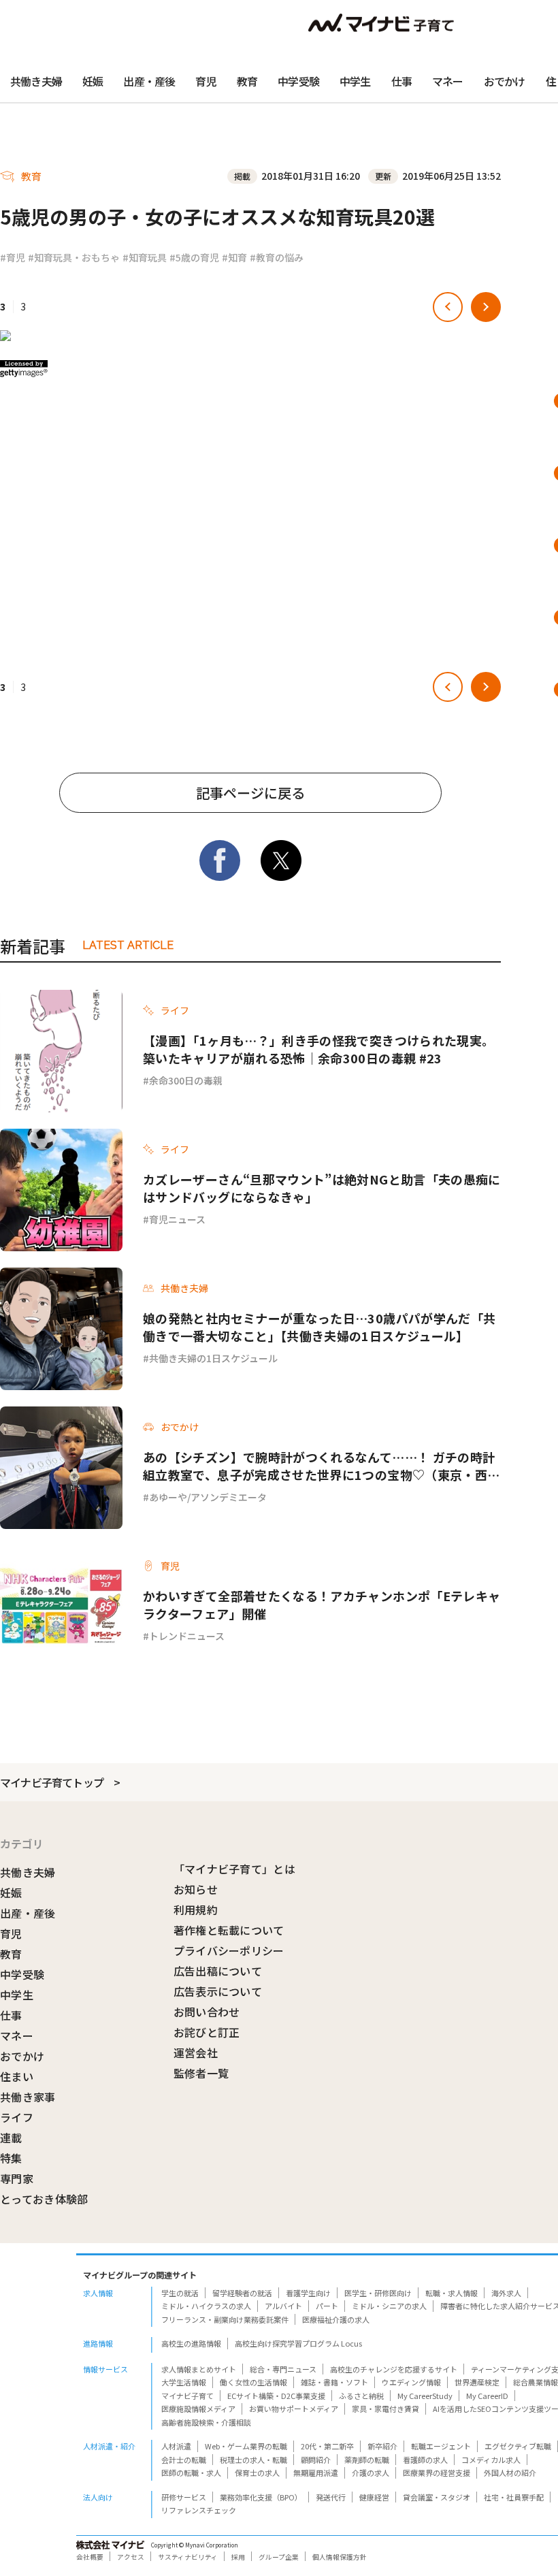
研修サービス (184, 2497)
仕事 (401, 81)
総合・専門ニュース (283, 2369)
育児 (206, 81)
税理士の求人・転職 (253, 2460)
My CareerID (487, 2396)
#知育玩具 (145, 257)
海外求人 (506, 2293)
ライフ (17, 2117)
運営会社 (196, 2052)
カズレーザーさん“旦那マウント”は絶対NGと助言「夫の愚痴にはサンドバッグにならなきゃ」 (322, 1188)
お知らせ (196, 1889)
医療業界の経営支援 (437, 2473)
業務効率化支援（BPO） (261, 2497)
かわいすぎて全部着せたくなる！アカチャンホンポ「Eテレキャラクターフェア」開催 (322, 1605)
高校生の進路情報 (191, 2343)
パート (327, 2306)
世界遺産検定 (477, 2382)
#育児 (13, 257)
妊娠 (93, 81)
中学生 (355, 81)
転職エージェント (441, 2446)
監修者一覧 (201, 2073)
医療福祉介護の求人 (336, 2319)
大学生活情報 (184, 2382)
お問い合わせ (207, 2012)
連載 (11, 2138)
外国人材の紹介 (510, 2473)
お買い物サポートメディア (294, 2409)
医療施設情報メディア (198, 2409)
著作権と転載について (229, 1930)
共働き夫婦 (36, 81)
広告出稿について (218, 1971)
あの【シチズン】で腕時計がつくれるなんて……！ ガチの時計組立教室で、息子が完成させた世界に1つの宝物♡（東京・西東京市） (321, 1466)
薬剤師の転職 (367, 2460)
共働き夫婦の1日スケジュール (213, 1358)
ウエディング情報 (411, 2382)
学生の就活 (180, 2293)
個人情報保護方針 (340, 2557)
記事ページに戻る (250, 793)
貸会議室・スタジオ (437, 2497)
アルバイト (283, 2306)
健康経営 (374, 2497)
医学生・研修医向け (378, 2293)
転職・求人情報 (452, 2293)
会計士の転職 (184, 2460)
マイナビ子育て (187, 2396)
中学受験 (298, 81)
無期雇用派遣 (316, 2473)
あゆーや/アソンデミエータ (208, 1497)
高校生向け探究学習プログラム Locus (298, 2343)
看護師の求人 (425, 2460)
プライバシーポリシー (229, 1950)
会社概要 (90, 2557)
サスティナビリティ (188, 2557)
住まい (17, 2076)
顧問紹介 (316, 2460)
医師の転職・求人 (191, 2473)
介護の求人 (371, 2473)
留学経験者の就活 (242, 2293)
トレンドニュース (187, 1636)
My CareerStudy (425, 2396)
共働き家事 (28, 2097)
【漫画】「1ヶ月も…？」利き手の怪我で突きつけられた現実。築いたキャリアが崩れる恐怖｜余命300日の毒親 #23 (318, 1049)
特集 (11, 2158)
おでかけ (505, 81)
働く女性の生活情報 (253, 2382)
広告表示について (218, 1991)
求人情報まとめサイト (199, 2369)
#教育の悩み (277, 257)
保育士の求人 (257, 2473)
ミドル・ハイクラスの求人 (206, 2306)
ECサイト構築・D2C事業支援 (276, 2396)
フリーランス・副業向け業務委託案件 (225, 2319)
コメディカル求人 (491, 2460)
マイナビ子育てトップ (52, 1782)
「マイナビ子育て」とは (235, 1869)
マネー (448, 81)
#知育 (234, 257)
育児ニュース (177, 1219)
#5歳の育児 (194, 257)
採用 (238, 2557)
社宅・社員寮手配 (514, 2497)
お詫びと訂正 (207, 2032)
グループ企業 (279, 2557)
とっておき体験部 (44, 2199)
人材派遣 (176, 2446)
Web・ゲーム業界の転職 (246, 2446)
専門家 (17, 2178)
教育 (247, 81)
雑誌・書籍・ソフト (334, 2382)
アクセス (131, 2557)
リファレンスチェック (199, 2510)
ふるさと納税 (361, 2396)
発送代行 (331, 2497)
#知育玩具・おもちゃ (74, 257)
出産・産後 (149, 81)
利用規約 (196, 1910)
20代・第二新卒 (327, 2446)
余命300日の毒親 (186, 1080)
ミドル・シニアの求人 (389, 2306)
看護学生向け (308, 2293)
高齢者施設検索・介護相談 (206, 2422)
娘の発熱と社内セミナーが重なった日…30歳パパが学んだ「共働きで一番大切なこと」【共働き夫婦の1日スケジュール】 (319, 1327)
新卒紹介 (382, 2446)
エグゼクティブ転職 (518, 2446)
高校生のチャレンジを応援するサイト (394, 2369)
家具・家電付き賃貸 (385, 2409)
